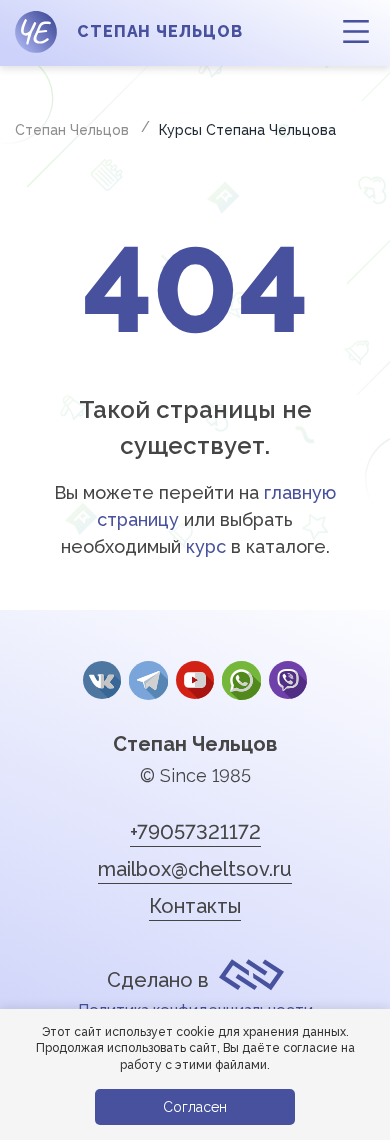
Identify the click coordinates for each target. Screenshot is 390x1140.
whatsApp (241, 680)
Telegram (148, 680)
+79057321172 (195, 832)
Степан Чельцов (195, 744)
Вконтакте (102, 680)
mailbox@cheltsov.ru (195, 869)
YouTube (195, 680)
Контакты (195, 906)
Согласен (195, 1107)
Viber (288, 680)
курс (206, 546)
